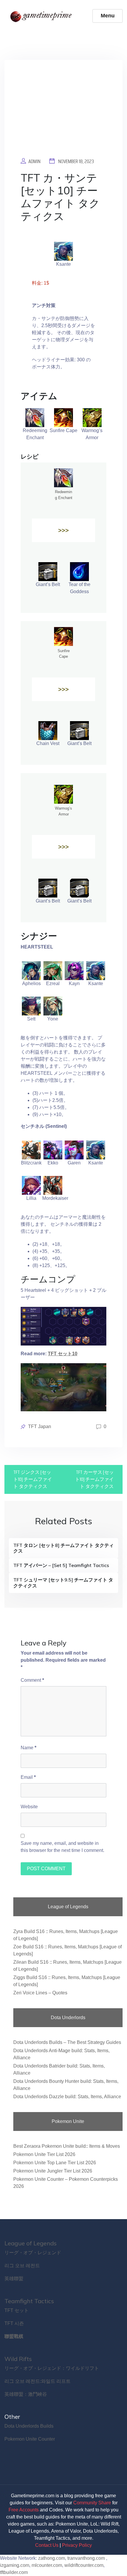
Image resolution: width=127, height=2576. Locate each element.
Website (29, 1807)
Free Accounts (24, 2510)
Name (29, 1748)
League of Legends (31, 2243)
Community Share (92, 2503)
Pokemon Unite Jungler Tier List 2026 (53, 2171)
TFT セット (17, 2310)
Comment (32, 1680)
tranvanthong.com (86, 2558)
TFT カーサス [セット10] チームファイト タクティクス (94, 1479)
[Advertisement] (63, 113)
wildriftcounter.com (84, 2565)
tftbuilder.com (14, 2572)
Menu (108, 16)
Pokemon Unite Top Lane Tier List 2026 (55, 2163)
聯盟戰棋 (14, 2336)
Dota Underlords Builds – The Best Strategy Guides (67, 2042)
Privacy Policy (77, 2545)
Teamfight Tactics (29, 2301)
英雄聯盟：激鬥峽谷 (26, 2394)
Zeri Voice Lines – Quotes (40, 1993)
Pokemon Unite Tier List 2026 (44, 2154)
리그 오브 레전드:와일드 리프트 (38, 2381)
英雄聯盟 (14, 2279)
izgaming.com (15, 2565)
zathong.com (52, 2558)
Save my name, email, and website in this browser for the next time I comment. (62, 1847)
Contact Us (47, 2545)
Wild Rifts (18, 2359)
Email (28, 1777)
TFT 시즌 (14, 2323)
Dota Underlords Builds (29, 2426)
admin (34, 161)
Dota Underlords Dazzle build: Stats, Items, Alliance (67, 2097)
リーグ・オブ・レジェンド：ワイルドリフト (52, 2368)
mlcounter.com (47, 2565)
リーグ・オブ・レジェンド (33, 2253)
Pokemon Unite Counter (30, 2439)
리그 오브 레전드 (22, 2266)
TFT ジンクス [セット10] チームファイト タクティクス (33, 1479)
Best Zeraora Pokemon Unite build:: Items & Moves (67, 2146)
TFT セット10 (63, 1354)
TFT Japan (40, 1426)
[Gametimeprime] (42, 16)
